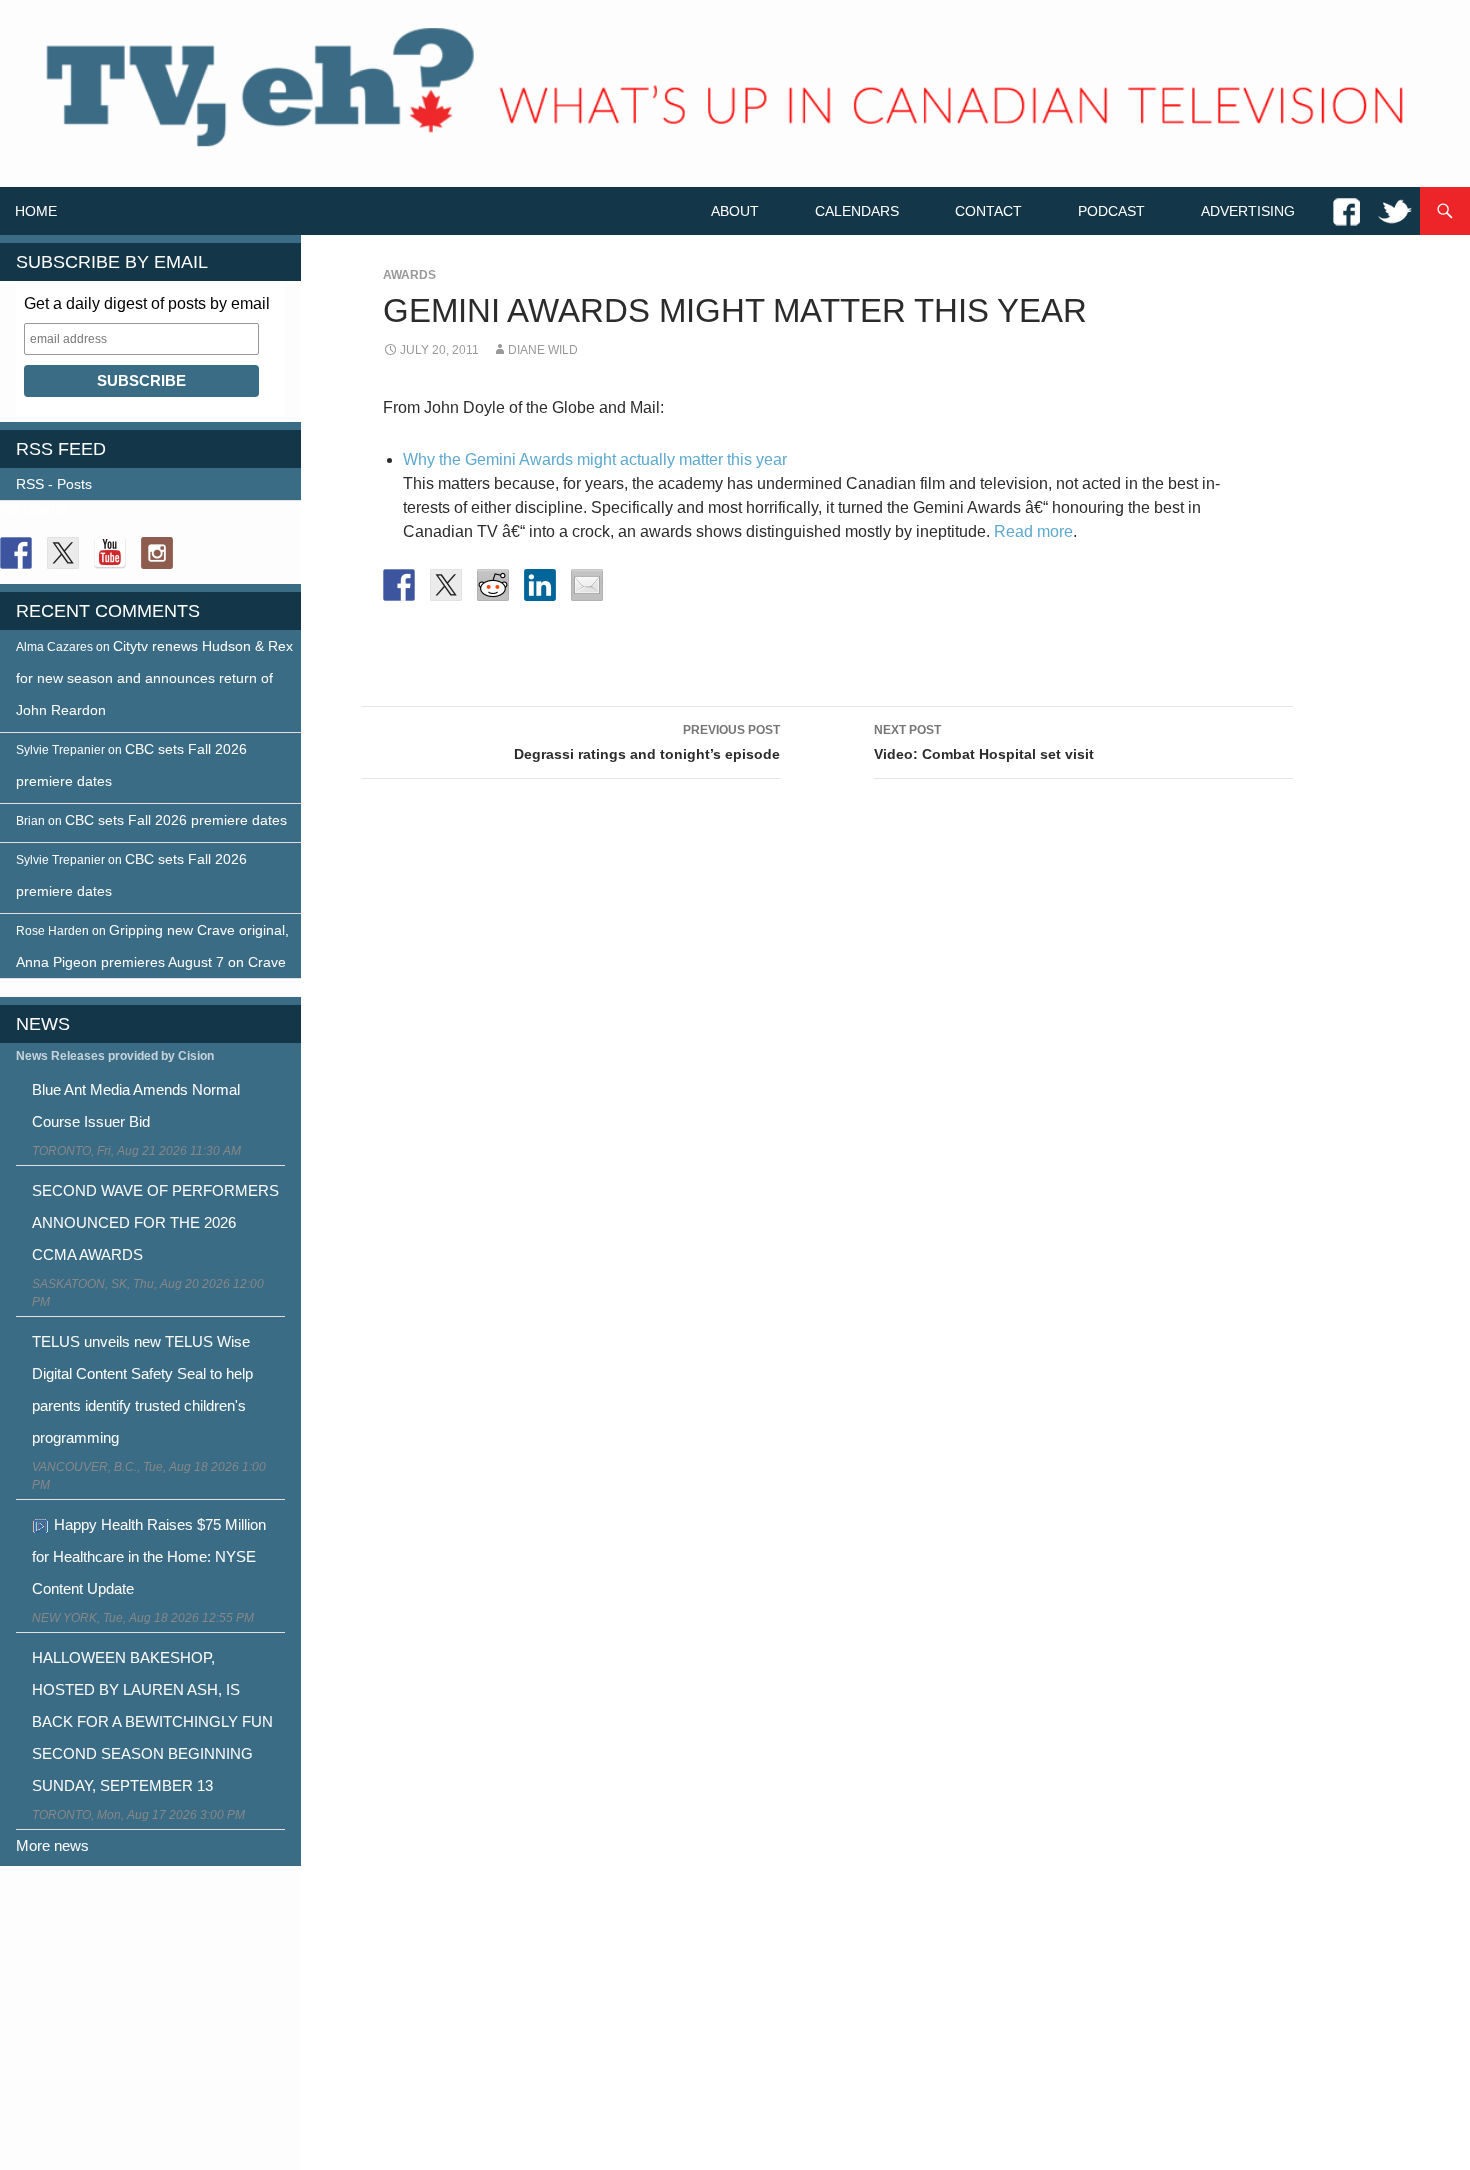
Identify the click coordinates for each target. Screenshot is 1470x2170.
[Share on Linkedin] (540, 585)
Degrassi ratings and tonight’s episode (647, 742)
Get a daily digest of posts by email (147, 303)
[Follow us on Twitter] (63, 553)
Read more (1033, 531)
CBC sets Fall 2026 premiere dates (176, 820)
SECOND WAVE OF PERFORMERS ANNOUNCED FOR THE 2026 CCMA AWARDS (155, 1222)
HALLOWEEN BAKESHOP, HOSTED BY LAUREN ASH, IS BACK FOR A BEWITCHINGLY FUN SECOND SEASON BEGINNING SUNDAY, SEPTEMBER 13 (152, 1721)
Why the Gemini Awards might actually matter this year (595, 459)
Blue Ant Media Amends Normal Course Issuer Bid (136, 1105)
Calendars (857, 211)
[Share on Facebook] (399, 585)
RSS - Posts (54, 484)
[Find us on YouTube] (110, 553)
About (735, 211)
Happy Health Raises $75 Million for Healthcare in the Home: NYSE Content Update (149, 1556)
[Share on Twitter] (446, 585)
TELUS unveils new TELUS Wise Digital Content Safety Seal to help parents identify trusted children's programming (142, 1389)
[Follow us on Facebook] (16, 553)
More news (52, 1845)
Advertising (1248, 211)
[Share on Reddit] (493, 585)
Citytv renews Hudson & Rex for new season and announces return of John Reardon (154, 678)
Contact (988, 211)
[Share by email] (587, 585)
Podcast (1111, 211)
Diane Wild (543, 350)
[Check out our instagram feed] (157, 553)
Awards (409, 275)
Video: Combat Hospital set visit (984, 742)
